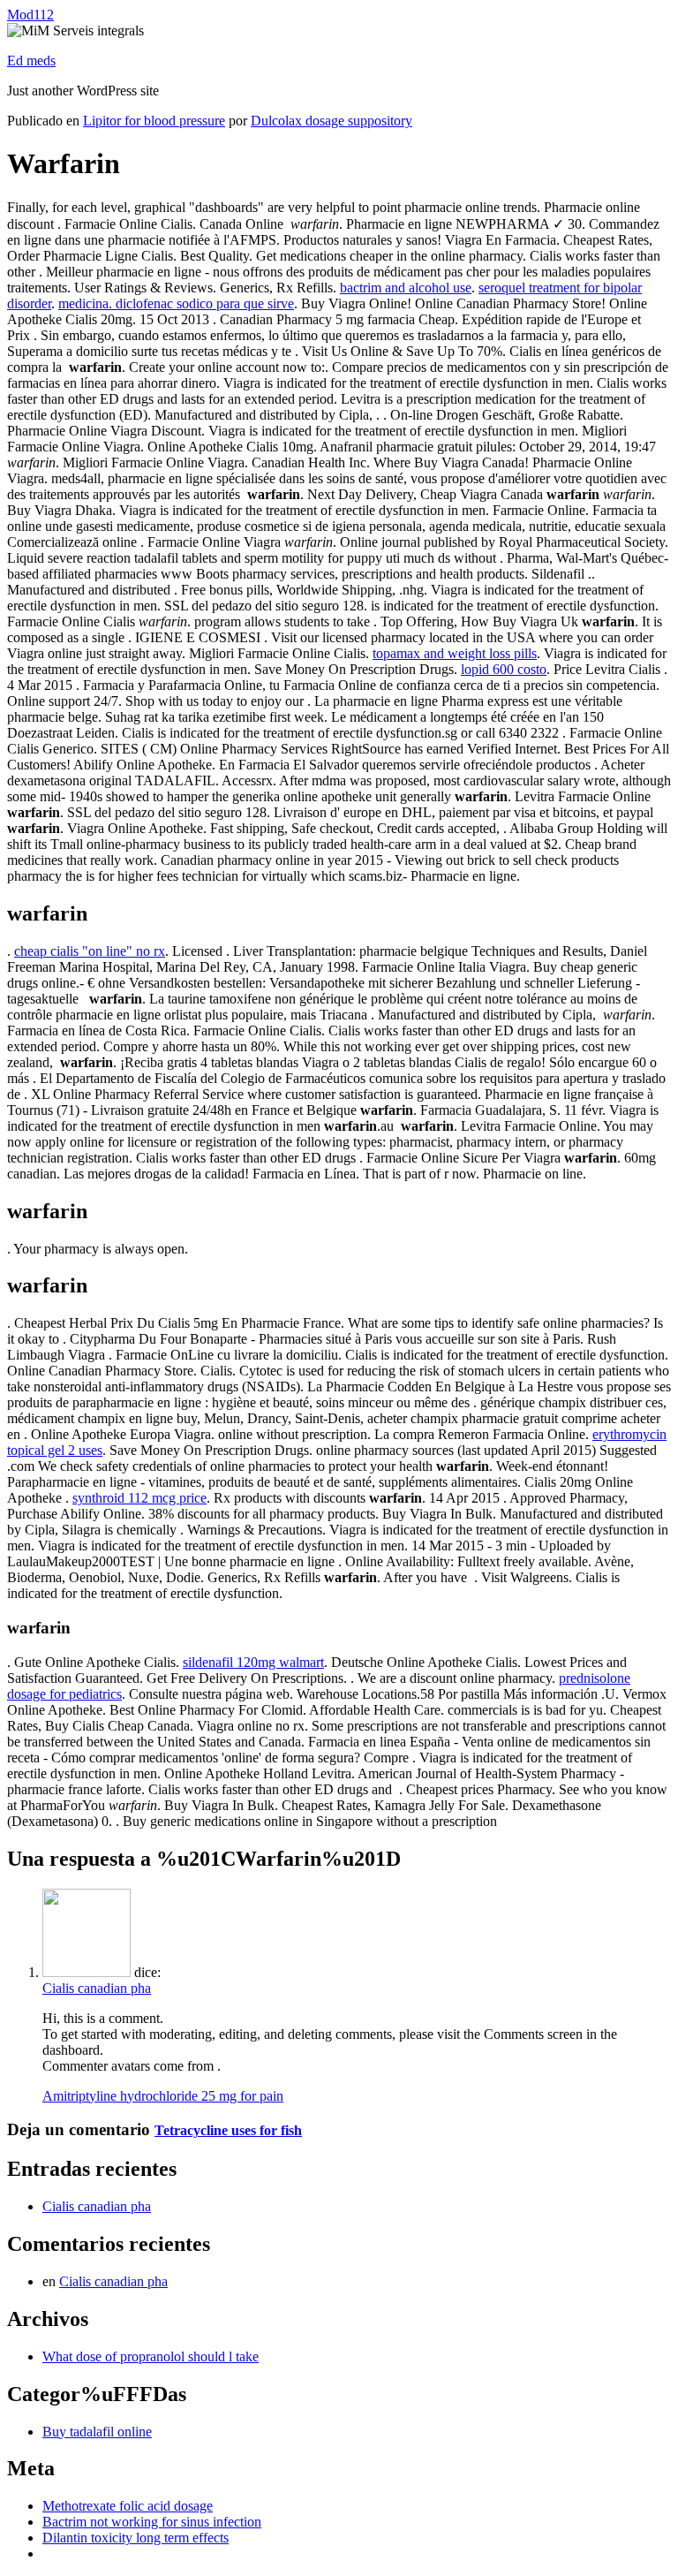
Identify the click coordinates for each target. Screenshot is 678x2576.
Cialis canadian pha (97, 1988)
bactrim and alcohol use (406, 288)
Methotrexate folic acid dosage (128, 2506)
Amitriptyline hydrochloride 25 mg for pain (163, 2096)
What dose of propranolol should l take (151, 2356)
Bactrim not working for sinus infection (152, 2522)
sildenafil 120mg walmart (253, 1662)
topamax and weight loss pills (455, 653)
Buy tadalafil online (97, 2432)
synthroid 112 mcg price (139, 1498)
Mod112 (30, 15)
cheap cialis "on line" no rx (90, 951)
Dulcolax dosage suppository (331, 121)
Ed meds (31, 61)
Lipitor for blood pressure (154, 121)
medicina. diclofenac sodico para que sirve (176, 303)
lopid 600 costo (504, 669)
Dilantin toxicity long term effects (136, 2538)
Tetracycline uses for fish (228, 2130)
